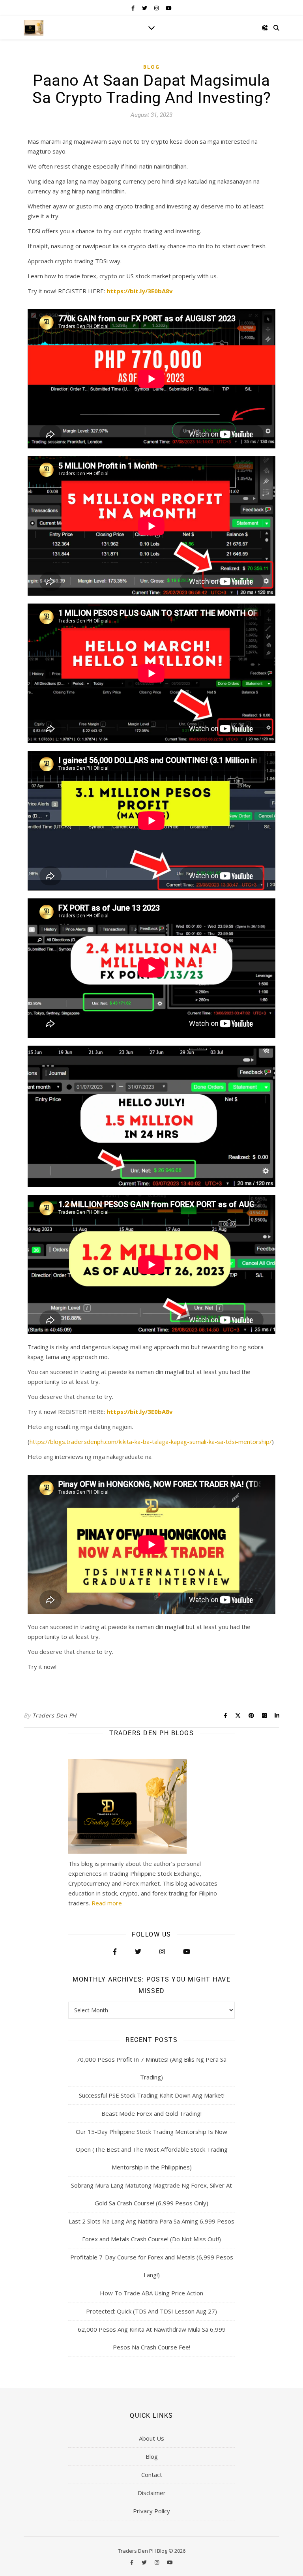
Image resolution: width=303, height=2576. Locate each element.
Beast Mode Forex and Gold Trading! (151, 2113)
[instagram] (157, 8)
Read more (107, 1903)
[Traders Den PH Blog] (34, 28)
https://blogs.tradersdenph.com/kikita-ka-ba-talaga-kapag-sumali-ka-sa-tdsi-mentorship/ (151, 1442)
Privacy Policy (151, 2511)
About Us (151, 2438)
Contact (152, 2475)
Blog (151, 67)
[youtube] (169, 8)
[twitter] (145, 8)
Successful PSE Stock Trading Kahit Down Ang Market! (152, 2095)
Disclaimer (152, 2493)
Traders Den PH (54, 1715)
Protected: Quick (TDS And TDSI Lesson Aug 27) (151, 2311)
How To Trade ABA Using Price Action (151, 2293)
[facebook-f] (134, 8)
